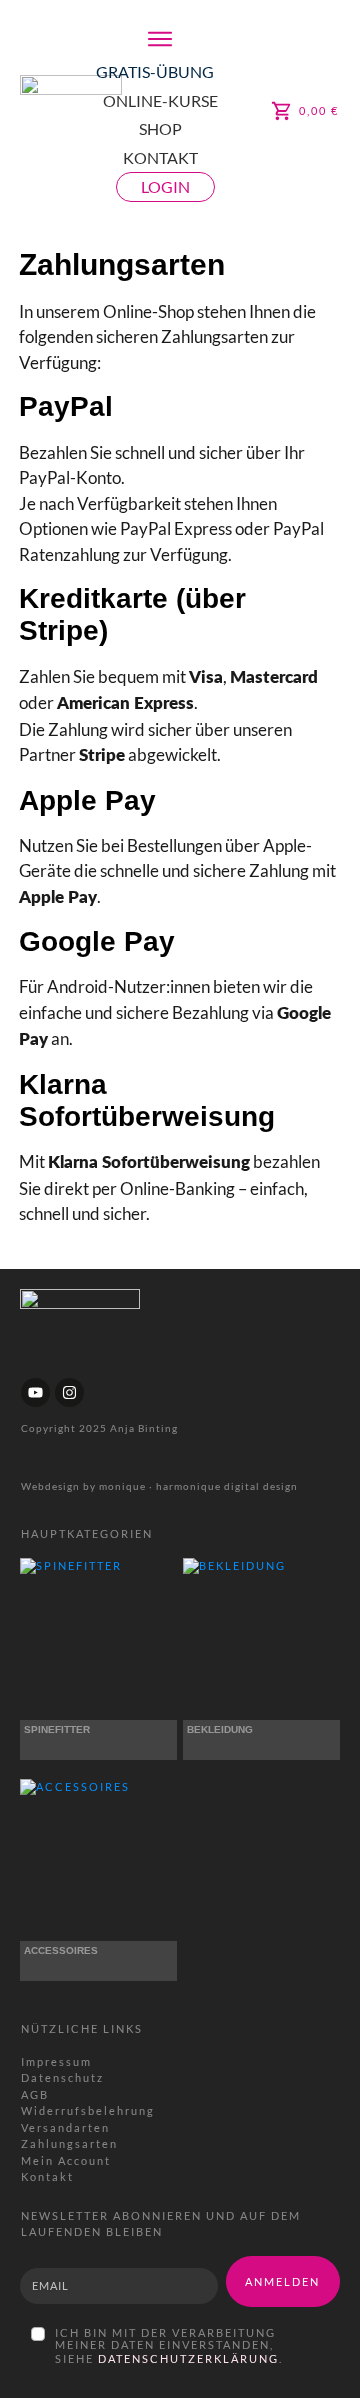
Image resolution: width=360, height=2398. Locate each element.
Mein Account (66, 2160)
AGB (35, 2094)
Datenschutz (62, 2077)
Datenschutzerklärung (188, 2358)
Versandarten (65, 2127)
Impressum (56, 2061)
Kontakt (47, 2176)
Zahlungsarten (69, 2143)
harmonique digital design (227, 1486)
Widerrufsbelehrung (88, 2110)
